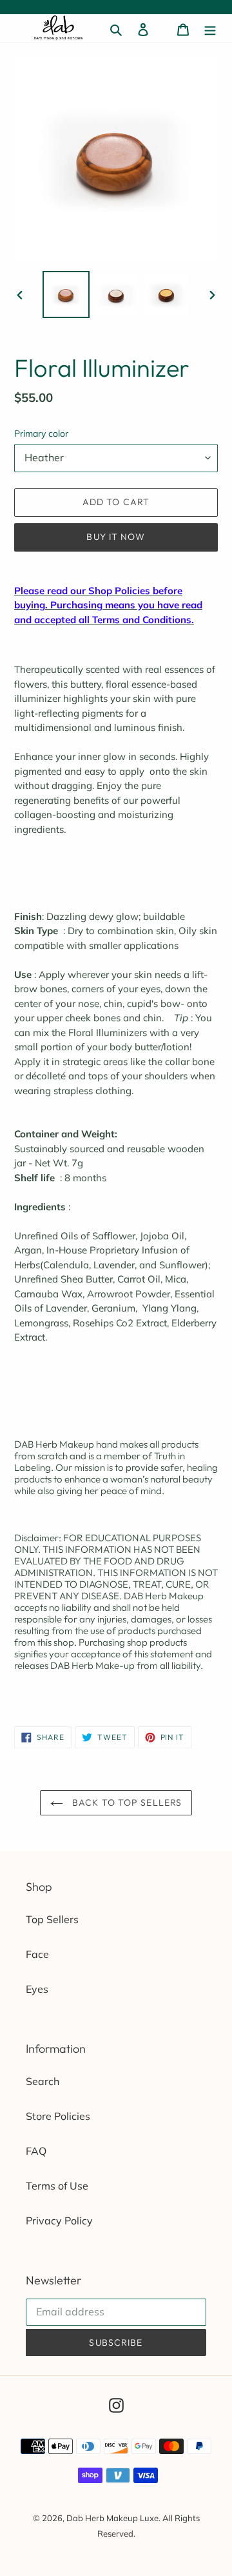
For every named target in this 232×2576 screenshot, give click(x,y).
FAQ (36, 2151)
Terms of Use (57, 2186)
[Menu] (210, 28)
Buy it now (116, 537)
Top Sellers (52, 1919)
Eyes (37, 1989)
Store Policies (58, 2116)
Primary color (41, 434)
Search (43, 2081)
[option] (66, 295)
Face (37, 1954)
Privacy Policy (59, 2221)
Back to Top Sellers (126, 1802)
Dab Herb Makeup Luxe (112, 2518)
